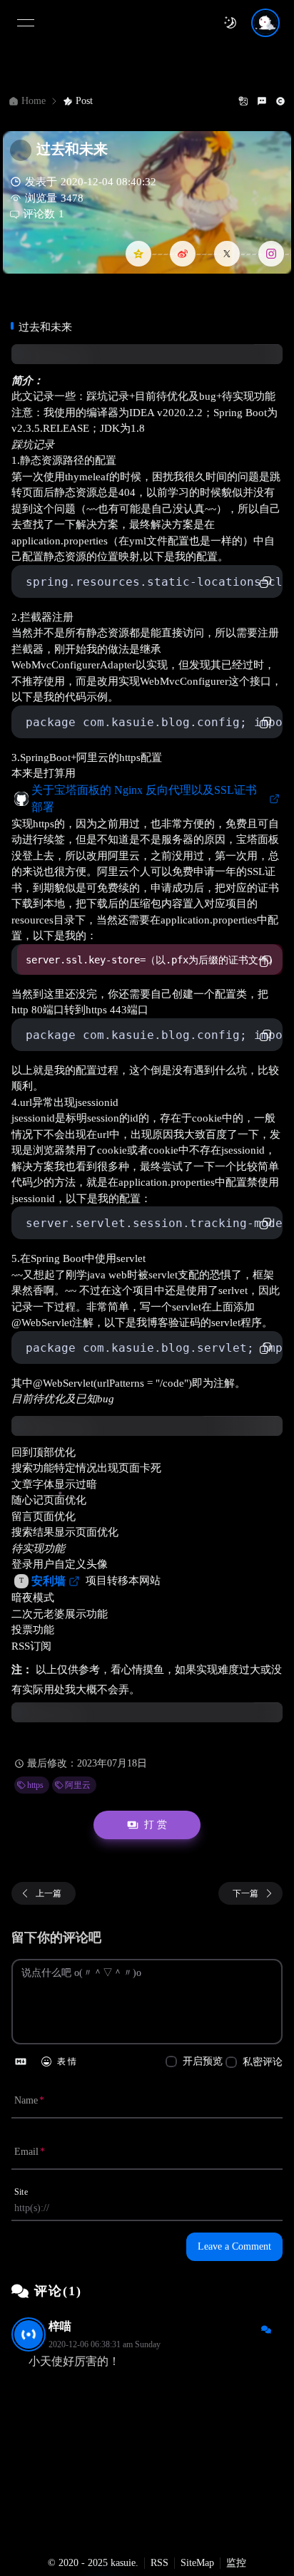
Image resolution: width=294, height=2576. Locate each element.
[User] (265, 23)
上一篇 (49, 1893)
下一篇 (245, 1893)
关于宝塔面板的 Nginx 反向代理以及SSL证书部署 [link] (144, 798)
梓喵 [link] (60, 2326)
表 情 (67, 2062)
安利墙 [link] (49, 1581)
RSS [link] (159, 2563)
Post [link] (84, 101)
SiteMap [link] (197, 2563)
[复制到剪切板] (265, 582)
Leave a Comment (234, 2246)
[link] (32, 1785)
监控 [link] (236, 2563)
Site (21, 2192)
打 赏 (156, 1825)
